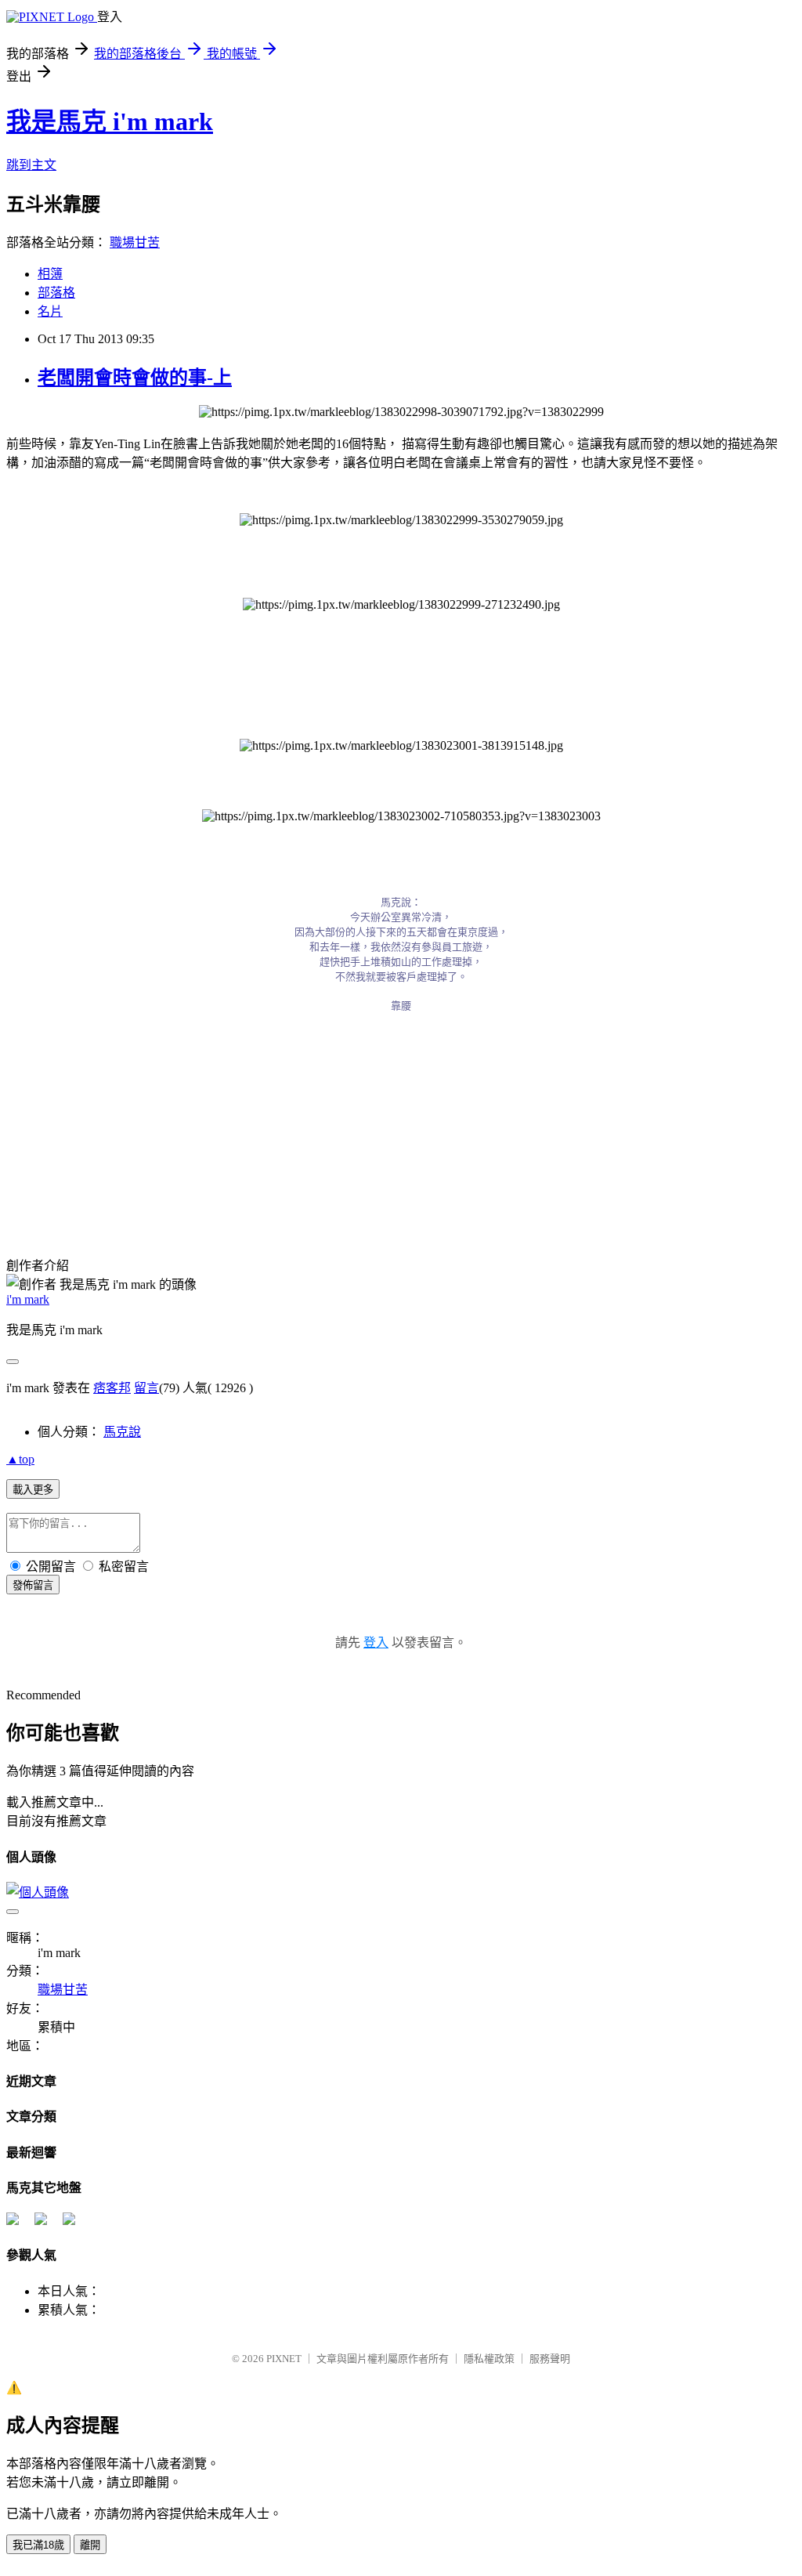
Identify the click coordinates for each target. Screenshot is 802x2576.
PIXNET (284, 2359)
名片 (50, 311)
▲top (20, 1459)
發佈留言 (33, 1585)
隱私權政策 (489, 2359)
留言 (146, 1388)
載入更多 (33, 1490)
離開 (90, 2545)
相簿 (50, 274)
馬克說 (122, 1432)
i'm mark (28, 1299)
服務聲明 (550, 2359)
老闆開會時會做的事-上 (135, 378)
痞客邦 (112, 1388)
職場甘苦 (135, 242)
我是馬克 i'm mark (110, 121)
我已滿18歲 (38, 2545)
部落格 (56, 293)
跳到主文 (31, 165)
